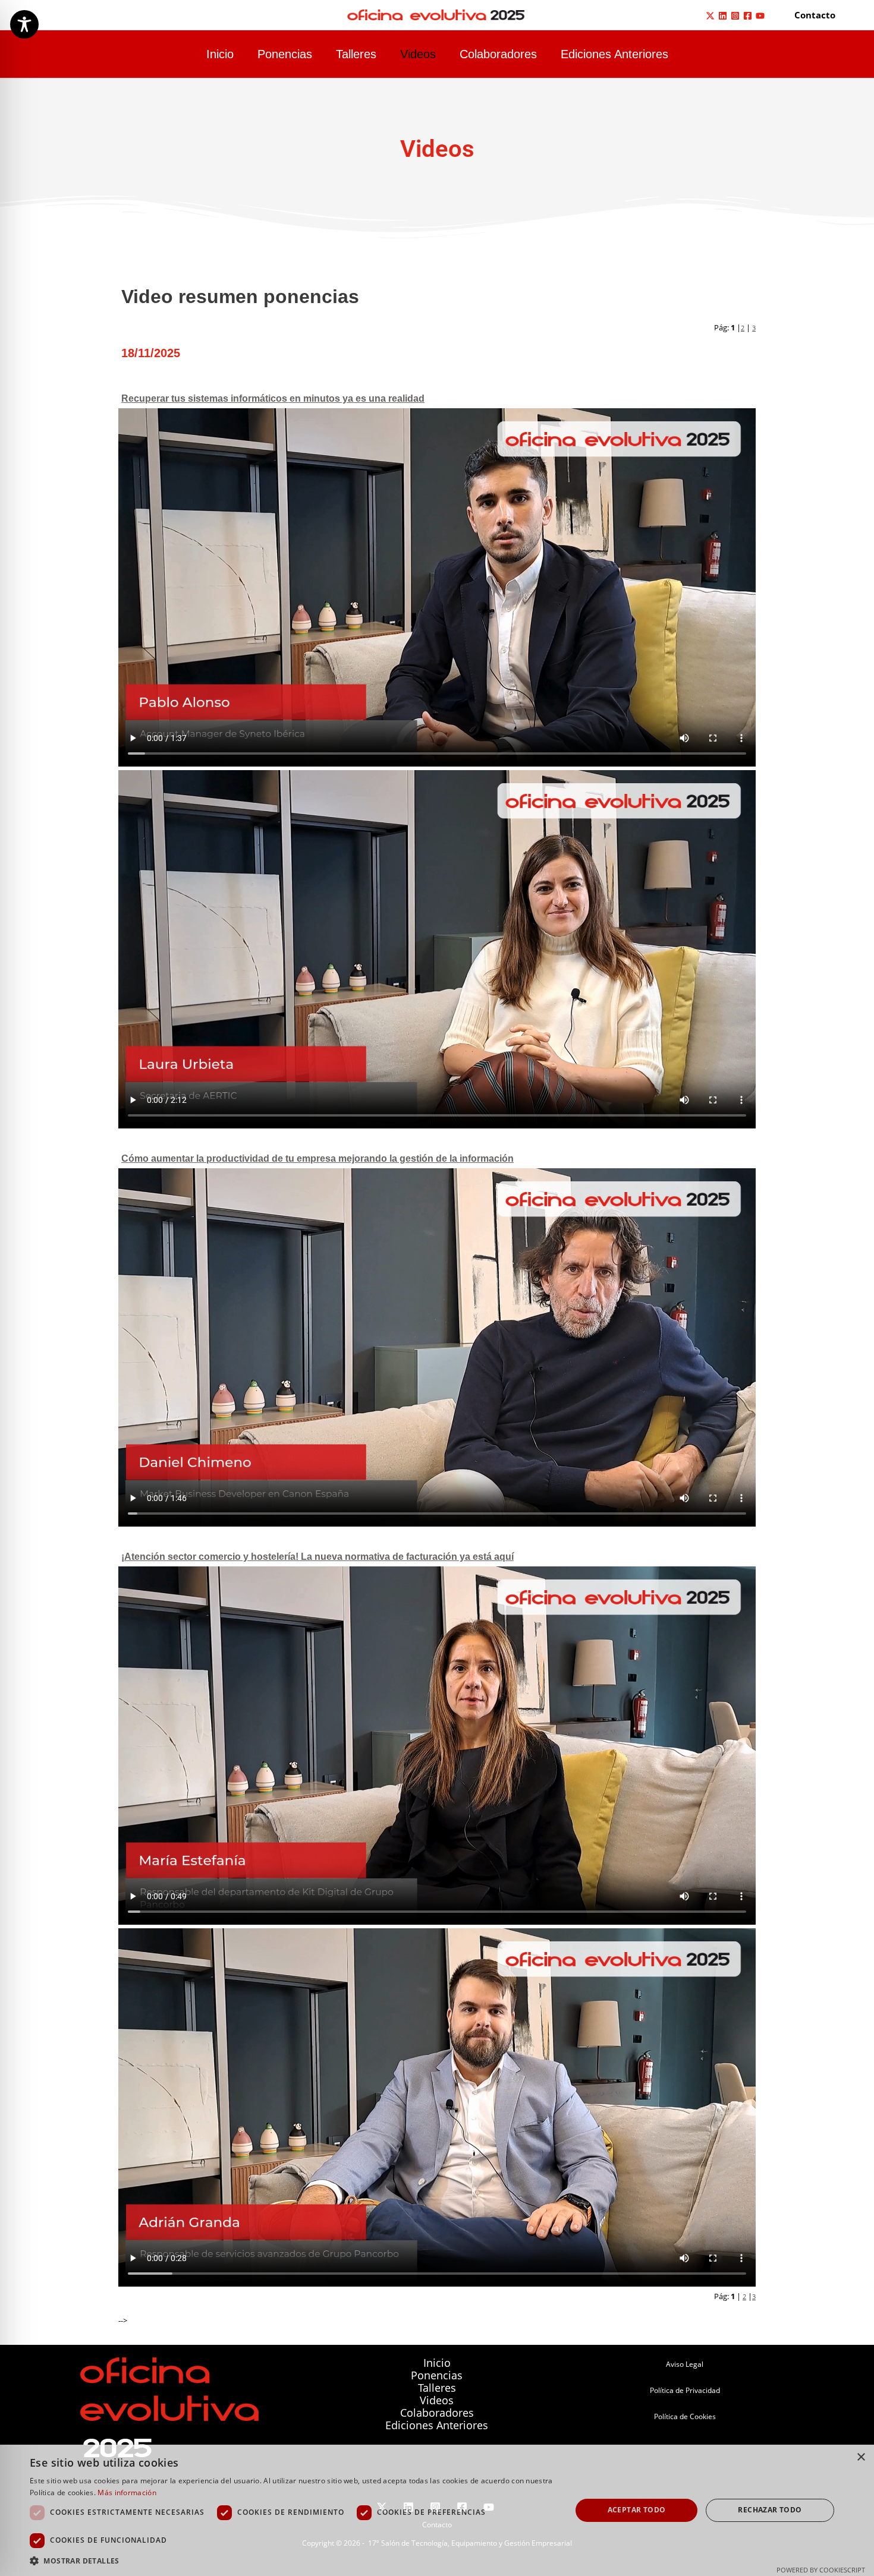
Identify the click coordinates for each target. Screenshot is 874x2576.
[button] (815, 15)
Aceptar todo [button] (637, 2510)
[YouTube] (760, 16)
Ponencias (285, 54)
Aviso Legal (685, 2364)
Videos (418, 54)
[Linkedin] (723, 16)
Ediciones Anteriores (614, 54)
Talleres (356, 54)
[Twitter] (710, 16)
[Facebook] (748, 16)
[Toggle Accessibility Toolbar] (24, 24)
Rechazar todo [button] (770, 2510)
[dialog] (437, 2510)
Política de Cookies (685, 2416)
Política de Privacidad (685, 2390)
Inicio (220, 54)
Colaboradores (498, 54)
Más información (127, 2493)
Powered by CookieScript (821, 2570)
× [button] (861, 2457)
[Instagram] (735, 16)
